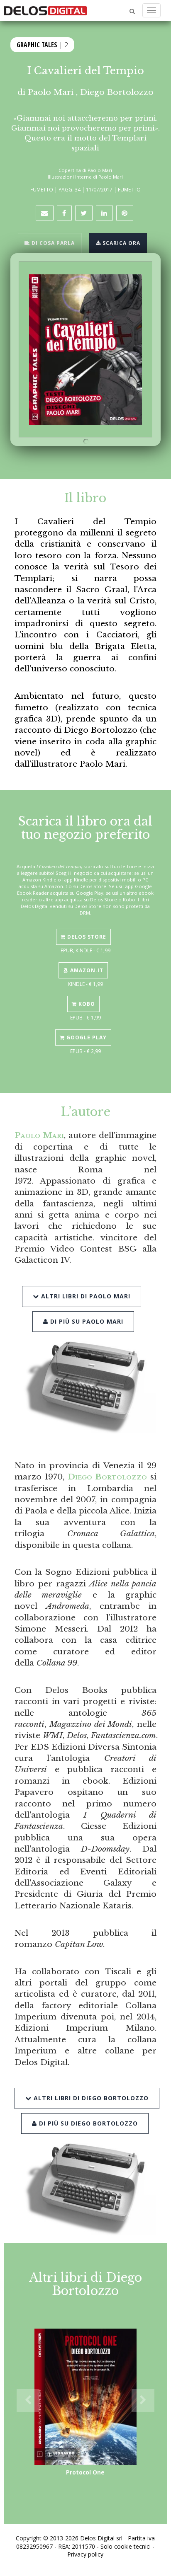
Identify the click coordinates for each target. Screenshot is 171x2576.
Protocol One (85, 2472)
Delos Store (86, 937)
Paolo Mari (51, 92)
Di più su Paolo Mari (86, 1321)
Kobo (86, 1004)
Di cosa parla (52, 243)
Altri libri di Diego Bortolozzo (90, 2098)
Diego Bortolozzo (117, 92)
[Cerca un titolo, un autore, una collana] (132, 11)
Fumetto (129, 189)
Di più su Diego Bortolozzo (87, 2123)
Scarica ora (121, 243)
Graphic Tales (37, 45)
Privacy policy (85, 2554)
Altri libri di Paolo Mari (85, 1296)
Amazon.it (86, 970)
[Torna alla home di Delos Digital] (46, 10)
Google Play (86, 1037)
